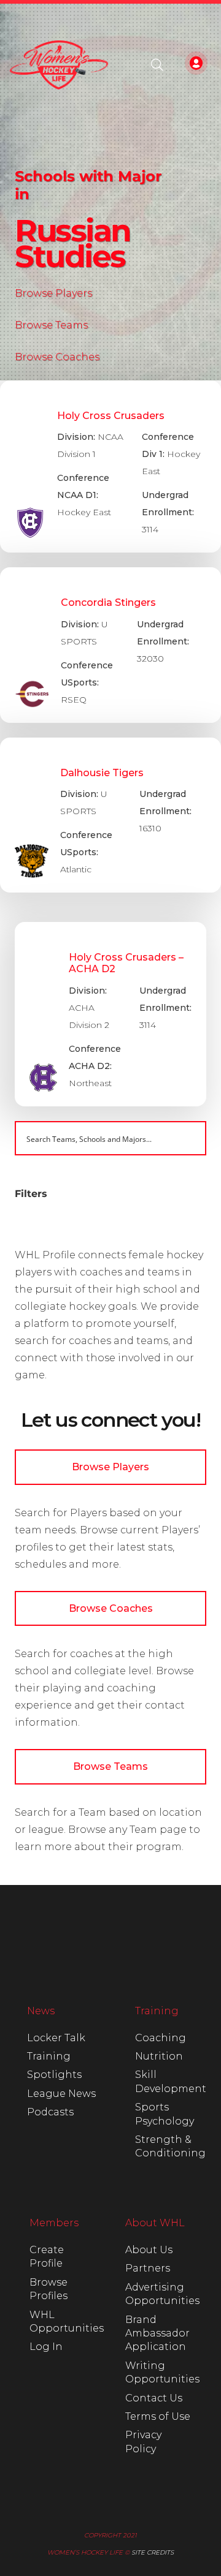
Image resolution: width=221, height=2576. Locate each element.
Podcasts (50, 2112)
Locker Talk (56, 2038)
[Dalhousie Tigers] (110, 815)
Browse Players (53, 293)
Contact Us (154, 2398)
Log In (46, 2347)
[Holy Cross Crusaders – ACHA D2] (110, 1014)
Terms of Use (158, 2416)
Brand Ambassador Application (157, 2333)
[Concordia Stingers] (110, 645)
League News (61, 2094)
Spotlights (54, 2075)
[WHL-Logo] (59, 65)
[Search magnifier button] (189, 1138)
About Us (149, 2250)
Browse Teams (51, 325)
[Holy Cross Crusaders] (110, 467)
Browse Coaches (57, 357)
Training (49, 2056)
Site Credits (153, 2552)
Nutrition (159, 2056)
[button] (157, 65)
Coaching (161, 2038)
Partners (148, 2268)
